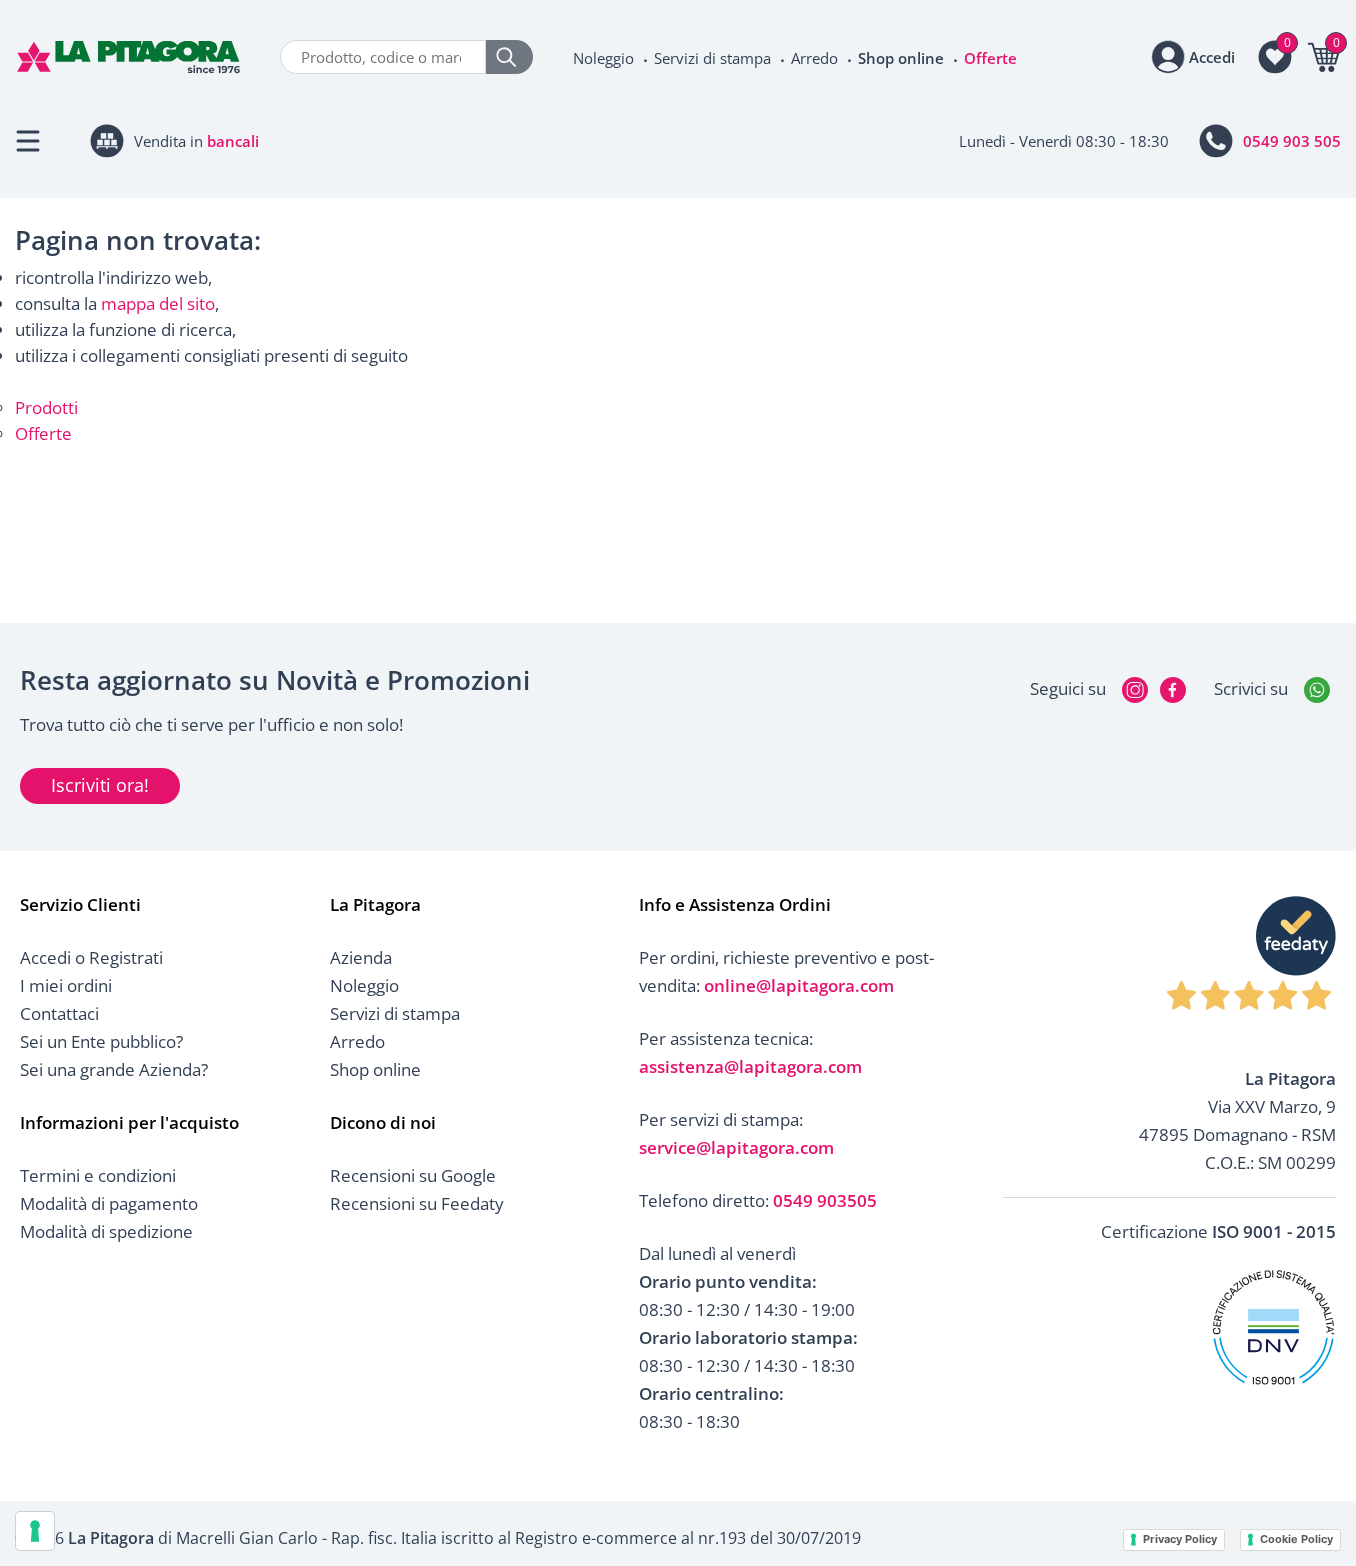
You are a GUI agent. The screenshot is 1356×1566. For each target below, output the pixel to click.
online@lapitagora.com (799, 985)
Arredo (814, 58)
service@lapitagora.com (736, 1147)
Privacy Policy (1180, 1539)
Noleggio (603, 58)
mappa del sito (158, 303)
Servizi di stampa (712, 58)
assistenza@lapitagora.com (750, 1066)
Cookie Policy (1296, 1539)
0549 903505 (825, 1200)
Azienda (361, 957)
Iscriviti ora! (100, 785)
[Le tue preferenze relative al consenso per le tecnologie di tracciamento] (35, 1531)
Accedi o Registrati (91, 957)
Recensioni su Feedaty (417, 1203)
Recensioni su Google (413, 1175)
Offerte (990, 58)
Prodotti (46, 407)
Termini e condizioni (98, 1175)
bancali (233, 141)
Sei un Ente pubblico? (101, 1041)
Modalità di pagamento (109, 1203)
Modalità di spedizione (106, 1231)
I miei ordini (66, 985)
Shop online (901, 58)
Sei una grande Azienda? (114, 1069)
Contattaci (59, 1013)
